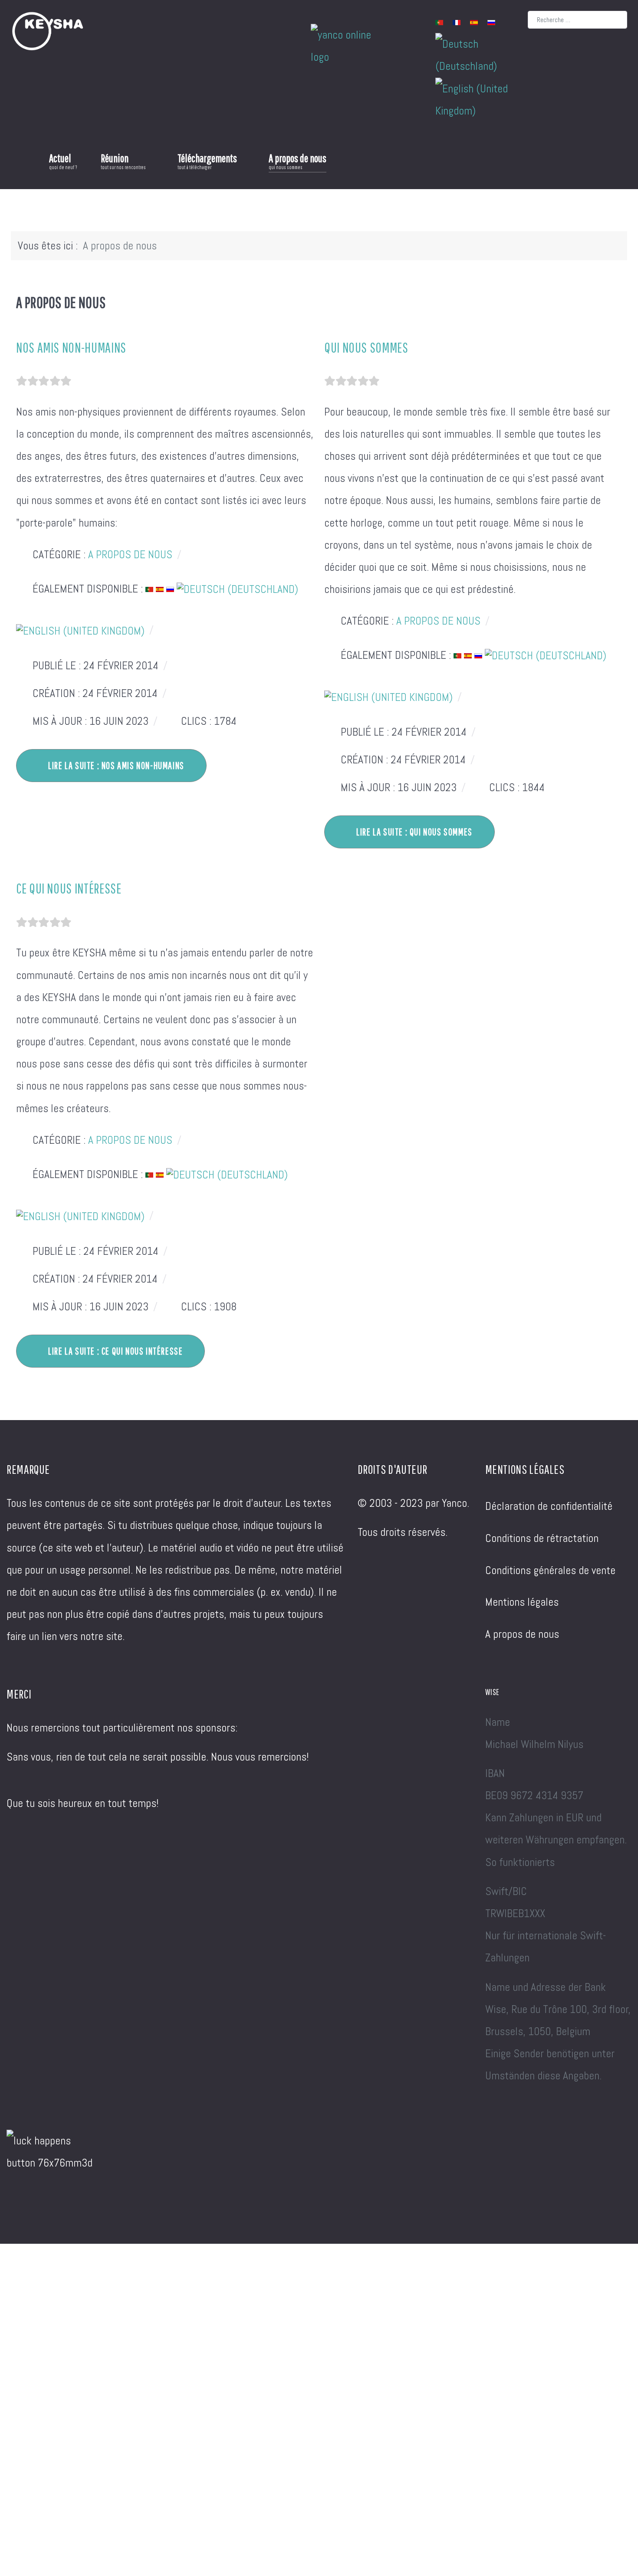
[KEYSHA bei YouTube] (149, 28)
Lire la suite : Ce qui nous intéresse (115, 1351)
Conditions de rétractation (542, 1538)
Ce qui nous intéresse (69, 888)
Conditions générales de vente (550, 1570)
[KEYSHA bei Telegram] (166, 28)
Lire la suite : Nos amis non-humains (115, 765)
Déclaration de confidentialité (549, 1506)
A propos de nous (130, 555)
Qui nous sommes (366, 347)
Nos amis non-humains (71, 347)
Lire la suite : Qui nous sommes (414, 832)
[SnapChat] (266, 28)
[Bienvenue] (20, 161)
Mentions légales (522, 1602)
